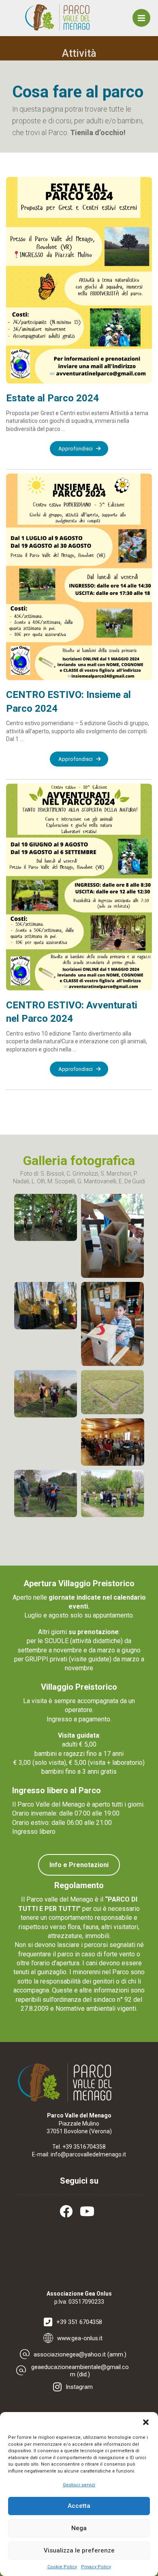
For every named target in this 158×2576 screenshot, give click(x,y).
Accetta (79, 2506)
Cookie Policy (62, 2567)
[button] (146, 2422)
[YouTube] (90, 2211)
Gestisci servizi (79, 2485)
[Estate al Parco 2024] (79, 280)
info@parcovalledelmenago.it (88, 2154)
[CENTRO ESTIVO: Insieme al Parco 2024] (79, 577)
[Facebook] (68, 2211)
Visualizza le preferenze (79, 2550)
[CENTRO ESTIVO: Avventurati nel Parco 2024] (79, 887)
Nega (79, 2528)
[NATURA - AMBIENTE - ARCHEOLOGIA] (58, 17)
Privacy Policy (96, 2567)
